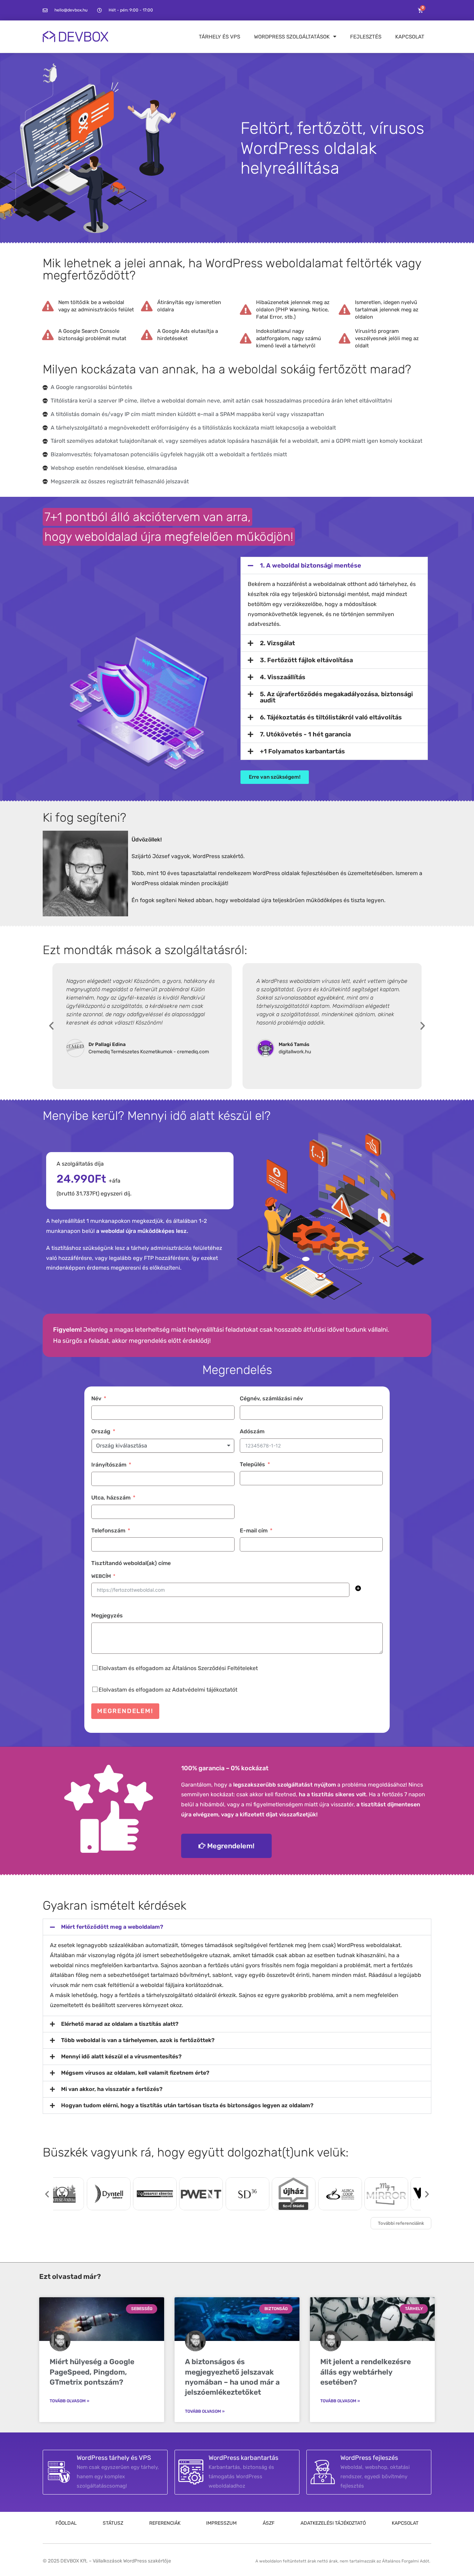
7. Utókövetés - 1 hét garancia (305, 734)
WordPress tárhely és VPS (114, 2458)
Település (252, 1464)
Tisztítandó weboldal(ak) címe (131, 1563)
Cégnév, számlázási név (271, 1398)
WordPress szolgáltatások (292, 37)
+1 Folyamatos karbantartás (302, 751)
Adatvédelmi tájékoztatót (205, 1690)
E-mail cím (254, 1531)
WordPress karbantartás (243, 2458)
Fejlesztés (366, 37)
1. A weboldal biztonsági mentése (311, 565)
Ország (101, 1431)
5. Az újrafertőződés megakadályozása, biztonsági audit (336, 697)
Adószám (252, 1431)
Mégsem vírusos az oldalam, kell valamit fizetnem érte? (135, 2073)
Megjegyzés (107, 1615)
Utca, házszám (111, 1498)
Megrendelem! (125, 1711)
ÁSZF (269, 2523)
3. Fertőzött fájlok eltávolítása (306, 660)
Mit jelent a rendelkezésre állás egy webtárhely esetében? (366, 2372)
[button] (334, 565)
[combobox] (163, 1446)
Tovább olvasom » (69, 2401)
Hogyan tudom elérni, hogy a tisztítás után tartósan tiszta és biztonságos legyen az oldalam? (187, 2105)
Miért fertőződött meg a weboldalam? (112, 1927)
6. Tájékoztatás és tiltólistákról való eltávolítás (331, 717)
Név (96, 1398)
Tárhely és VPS (219, 37)
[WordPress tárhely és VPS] (59, 2472)
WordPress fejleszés (369, 2458)
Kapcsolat (410, 37)
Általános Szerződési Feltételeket (215, 1668)
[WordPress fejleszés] (323, 2472)
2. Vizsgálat (277, 643)
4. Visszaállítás (283, 677)
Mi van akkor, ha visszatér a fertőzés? (112, 2089)
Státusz (113, 2523)
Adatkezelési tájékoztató (333, 2523)
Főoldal (66, 2523)
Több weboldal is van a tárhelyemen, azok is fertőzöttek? (138, 2040)
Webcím (101, 1576)
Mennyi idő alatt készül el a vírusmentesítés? (121, 2056)
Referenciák (165, 2523)
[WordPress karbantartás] (191, 2472)
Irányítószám (109, 1465)
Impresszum (221, 2523)
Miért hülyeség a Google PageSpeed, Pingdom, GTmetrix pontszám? (92, 2372)
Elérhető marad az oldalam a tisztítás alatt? (120, 2024)
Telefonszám (108, 1531)
